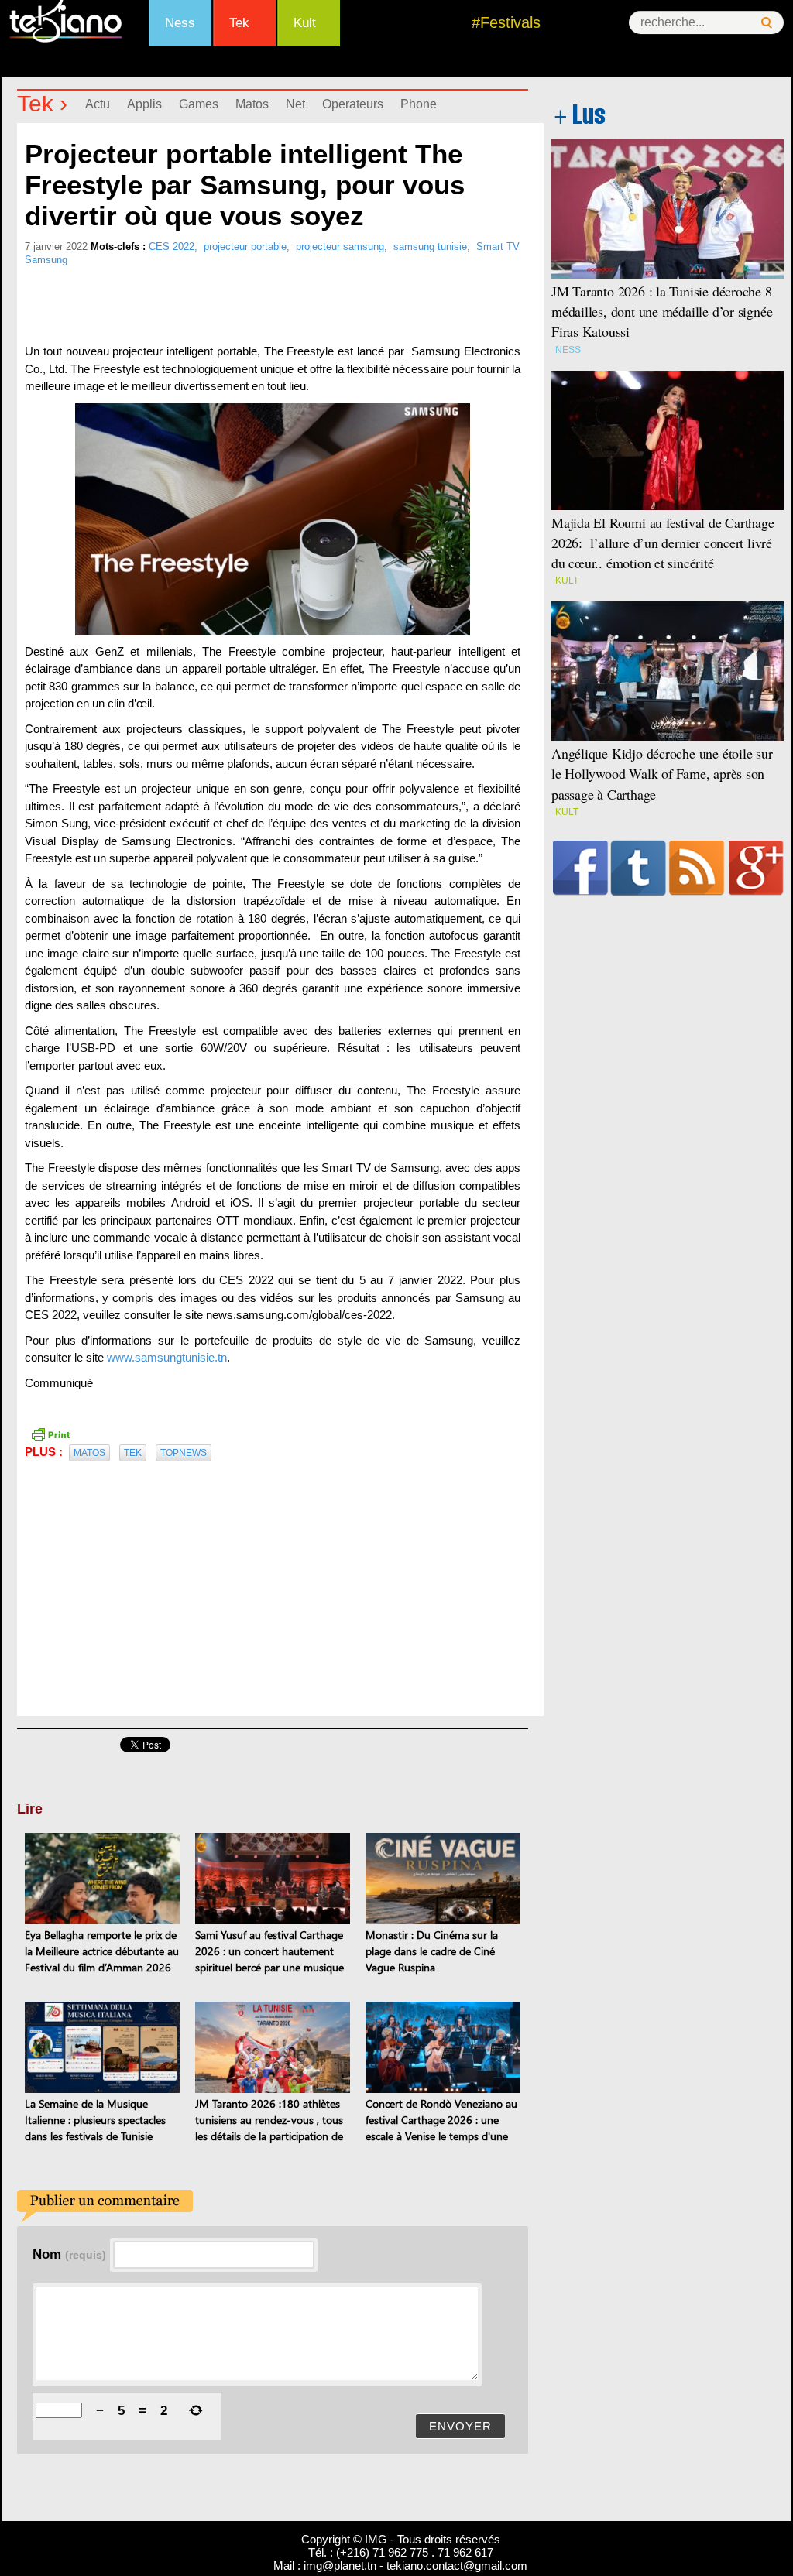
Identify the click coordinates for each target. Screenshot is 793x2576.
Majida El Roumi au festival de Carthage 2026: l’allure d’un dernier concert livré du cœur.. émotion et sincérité (663, 543)
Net (295, 104)
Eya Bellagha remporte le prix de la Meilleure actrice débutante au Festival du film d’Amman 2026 (102, 1951)
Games (199, 104)
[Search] (767, 23)
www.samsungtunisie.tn (165, 1357)
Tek (239, 23)
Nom (69, 2254)
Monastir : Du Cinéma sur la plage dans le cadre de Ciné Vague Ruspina (432, 1951)
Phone (419, 104)
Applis (144, 104)
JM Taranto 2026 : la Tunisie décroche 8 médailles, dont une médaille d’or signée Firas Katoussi (662, 311)
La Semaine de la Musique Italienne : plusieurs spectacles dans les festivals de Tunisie (95, 2120)
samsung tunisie (430, 247)
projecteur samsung (340, 247)
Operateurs (353, 104)
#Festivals (506, 22)
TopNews (184, 1453)
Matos (252, 104)
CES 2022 (172, 247)
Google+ (756, 868)
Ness (180, 23)
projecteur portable (245, 247)
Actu (98, 104)
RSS (697, 868)
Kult (305, 23)
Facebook (580, 868)
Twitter (639, 868)
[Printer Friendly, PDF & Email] (50, 1434)
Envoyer (460, 2426)
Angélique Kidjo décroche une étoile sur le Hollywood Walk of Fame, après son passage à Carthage (662, 773)
